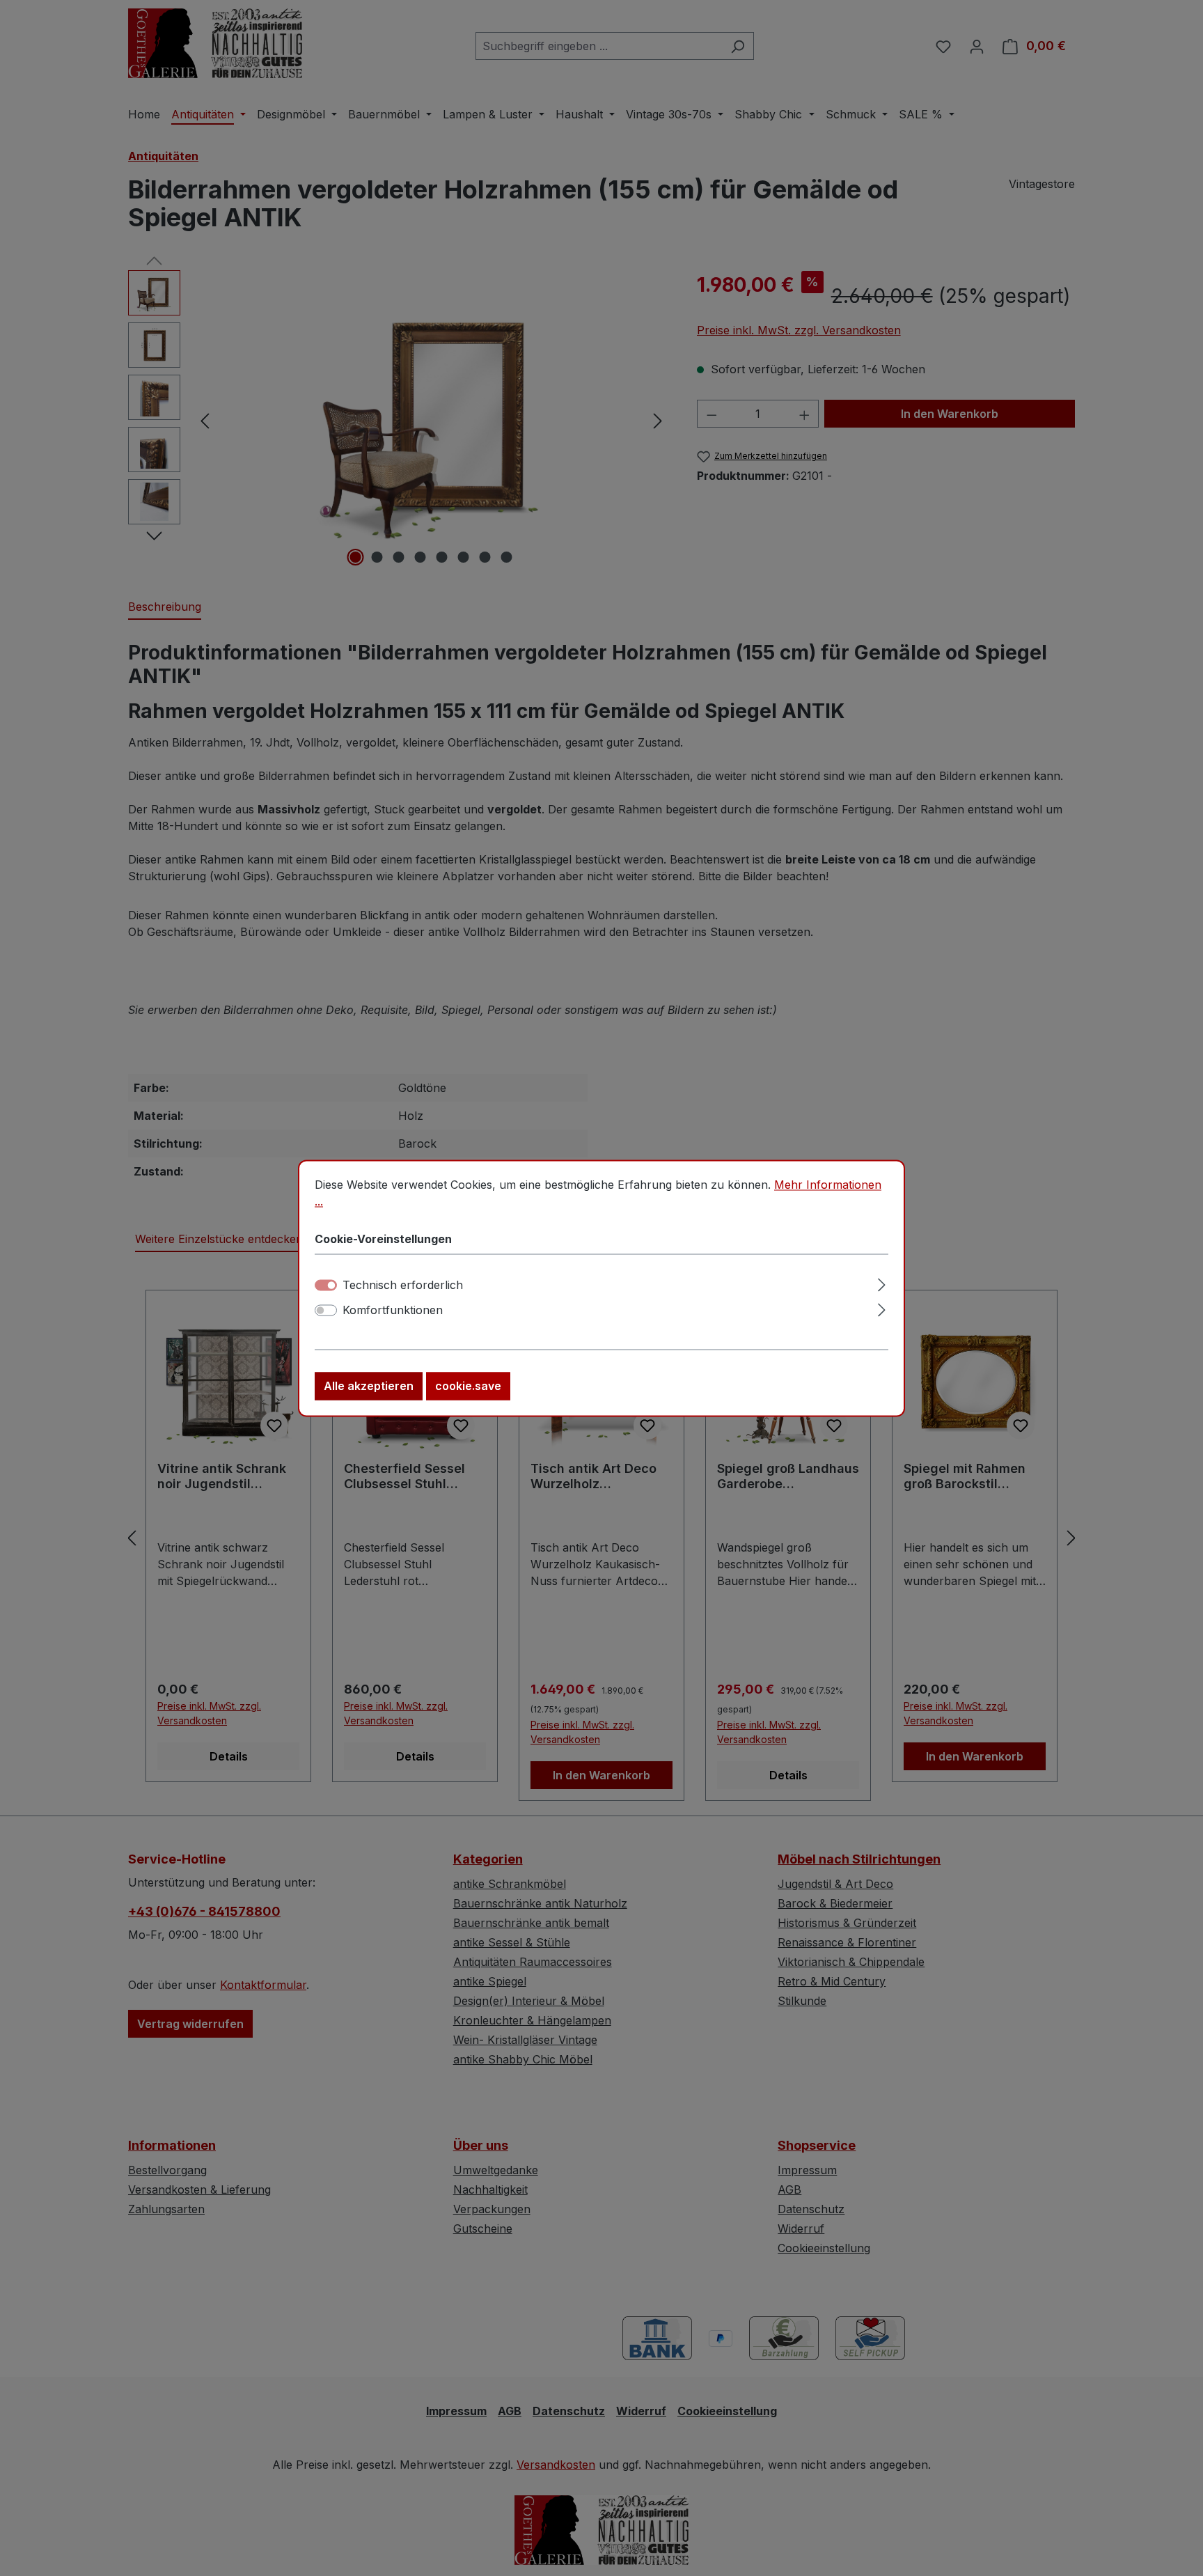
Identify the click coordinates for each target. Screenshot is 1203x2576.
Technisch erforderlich (403, 1285)
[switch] (326, 1310)
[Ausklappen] (882, 1282)
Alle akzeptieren (369, 1386)
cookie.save (468, 1386)
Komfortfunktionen (393, 1310)
